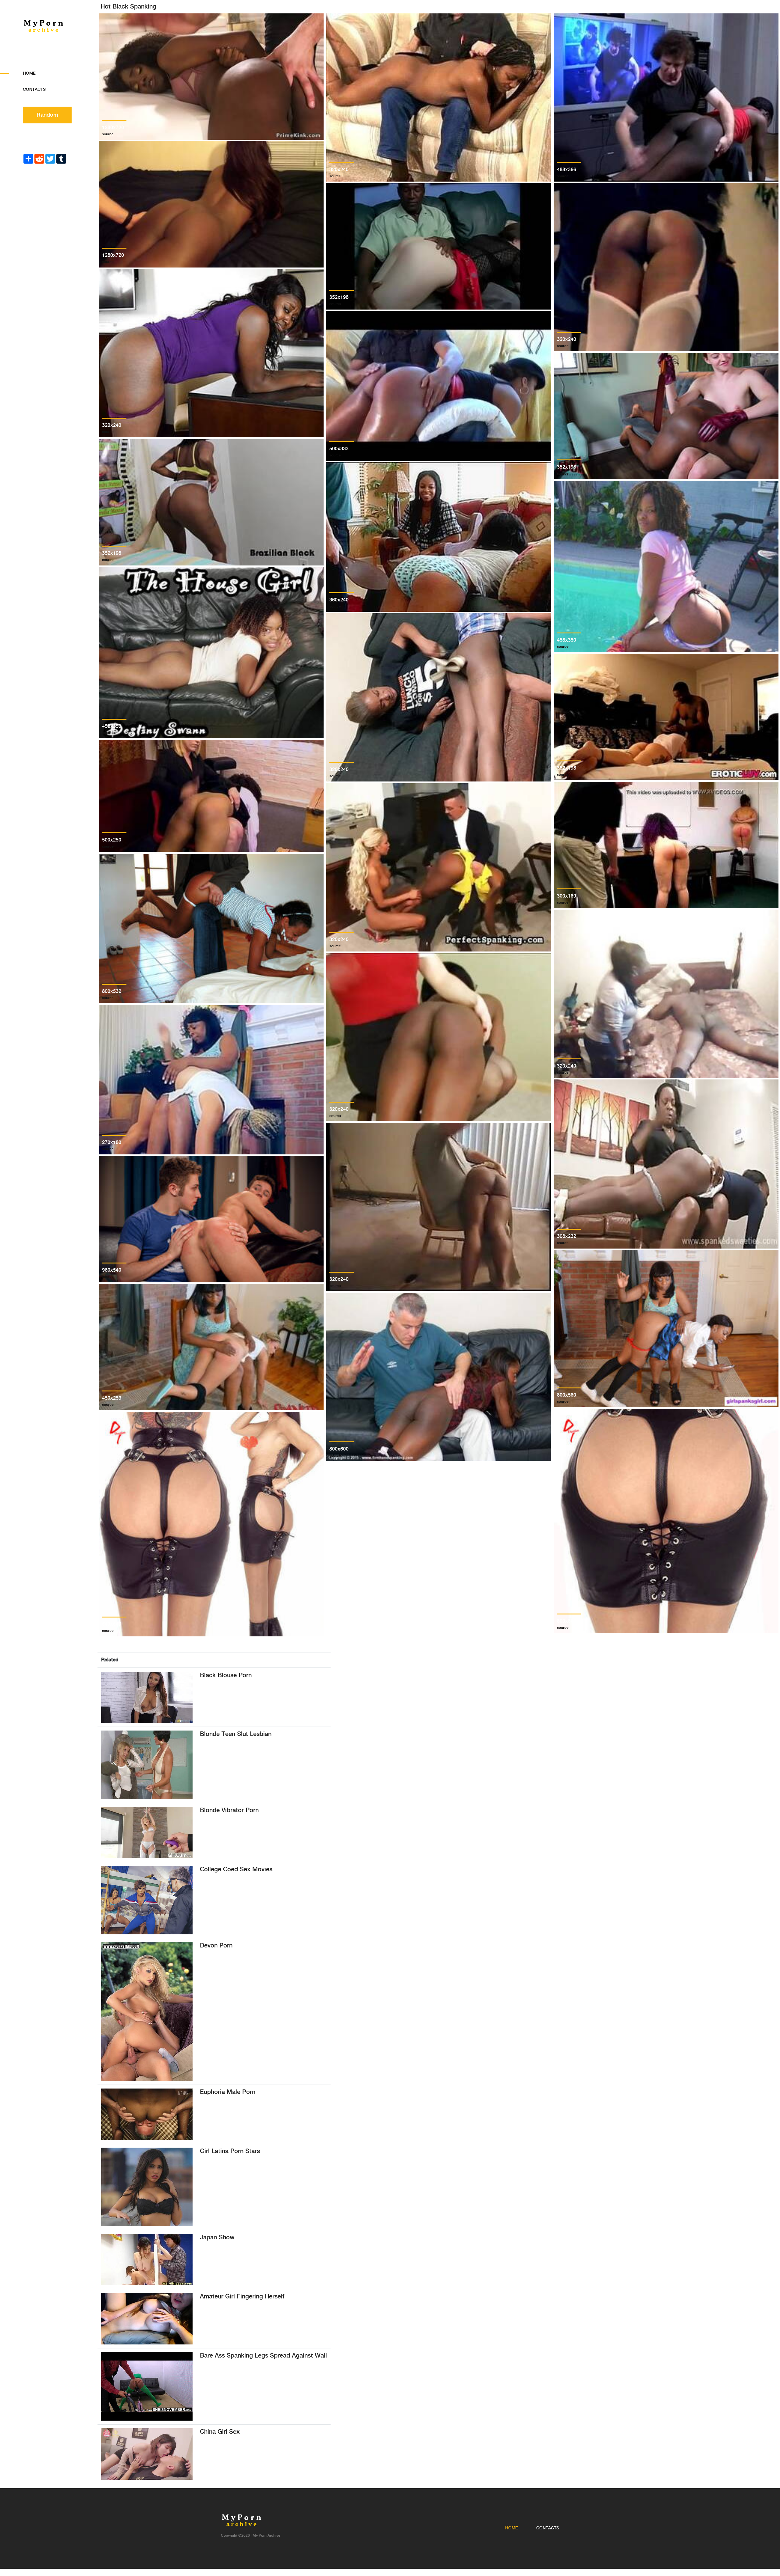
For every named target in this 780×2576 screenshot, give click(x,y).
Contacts (34, 90)
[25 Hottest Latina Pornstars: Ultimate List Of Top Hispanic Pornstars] (147, 2187)
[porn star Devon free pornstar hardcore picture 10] (147, 2011)
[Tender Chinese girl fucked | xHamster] (147, 2454)
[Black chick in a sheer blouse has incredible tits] (147, 1697)
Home (29, 73)
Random (47, 115)
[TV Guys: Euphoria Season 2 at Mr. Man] (147, 2114)
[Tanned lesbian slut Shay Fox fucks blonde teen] (147, 1765)
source (108, 134)
